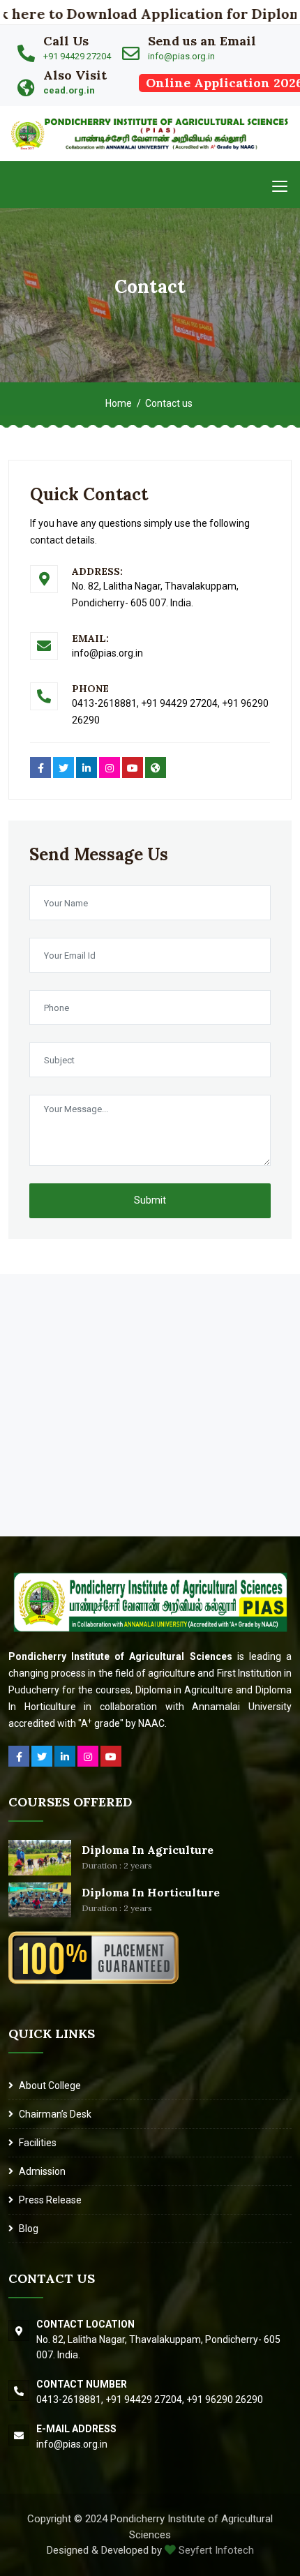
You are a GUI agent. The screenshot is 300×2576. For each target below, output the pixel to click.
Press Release (50, 2200)
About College (50, 2085)
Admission (42, 2171)
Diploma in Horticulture (151, 1892)
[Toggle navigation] (280, 186)
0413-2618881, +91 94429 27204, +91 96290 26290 (150, 2399)
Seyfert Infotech (215, 2550)
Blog (29, 2229)
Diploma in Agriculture (148, 1850)
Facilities (38, 2143)
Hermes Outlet (32, 1281)
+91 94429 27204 (77, 56)
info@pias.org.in (181, 56)
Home (119, 403)
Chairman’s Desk (55, 2114)
